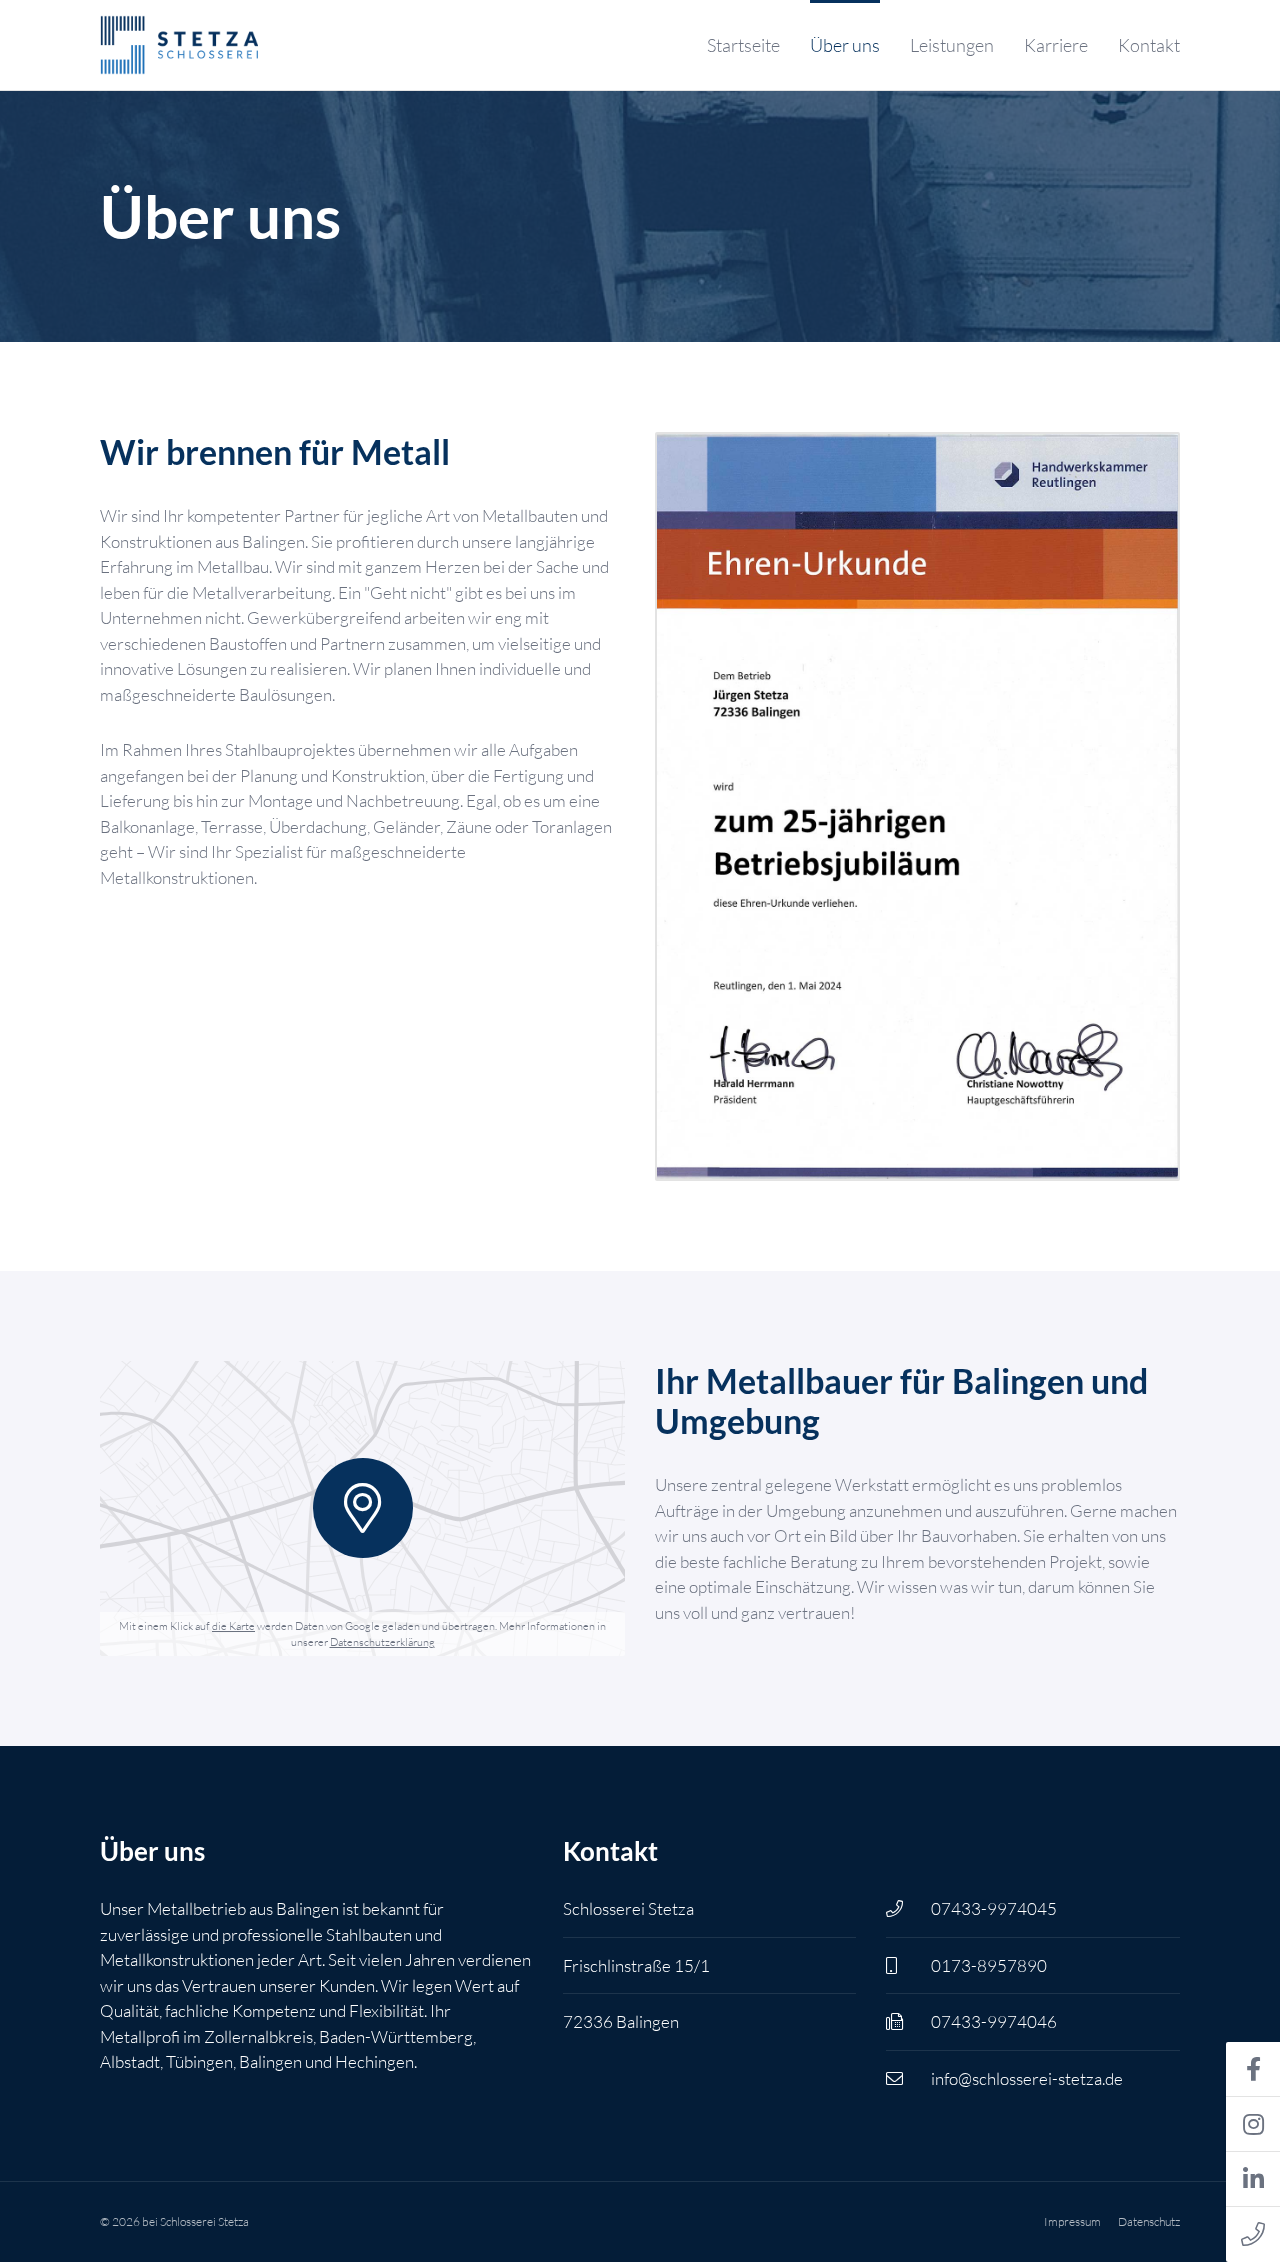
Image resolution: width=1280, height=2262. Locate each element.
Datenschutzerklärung (382, 1642)
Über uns (845, 45)
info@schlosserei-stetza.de (1027, 2078)
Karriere (1056, 45)
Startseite (743, 45)
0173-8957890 (989, 1965)
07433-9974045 (994, 1908)
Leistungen (952, 45)
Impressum (1072, 2221)
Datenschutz (1149, 2221)
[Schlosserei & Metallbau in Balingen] (181, 45)
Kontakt (1149, 45)
